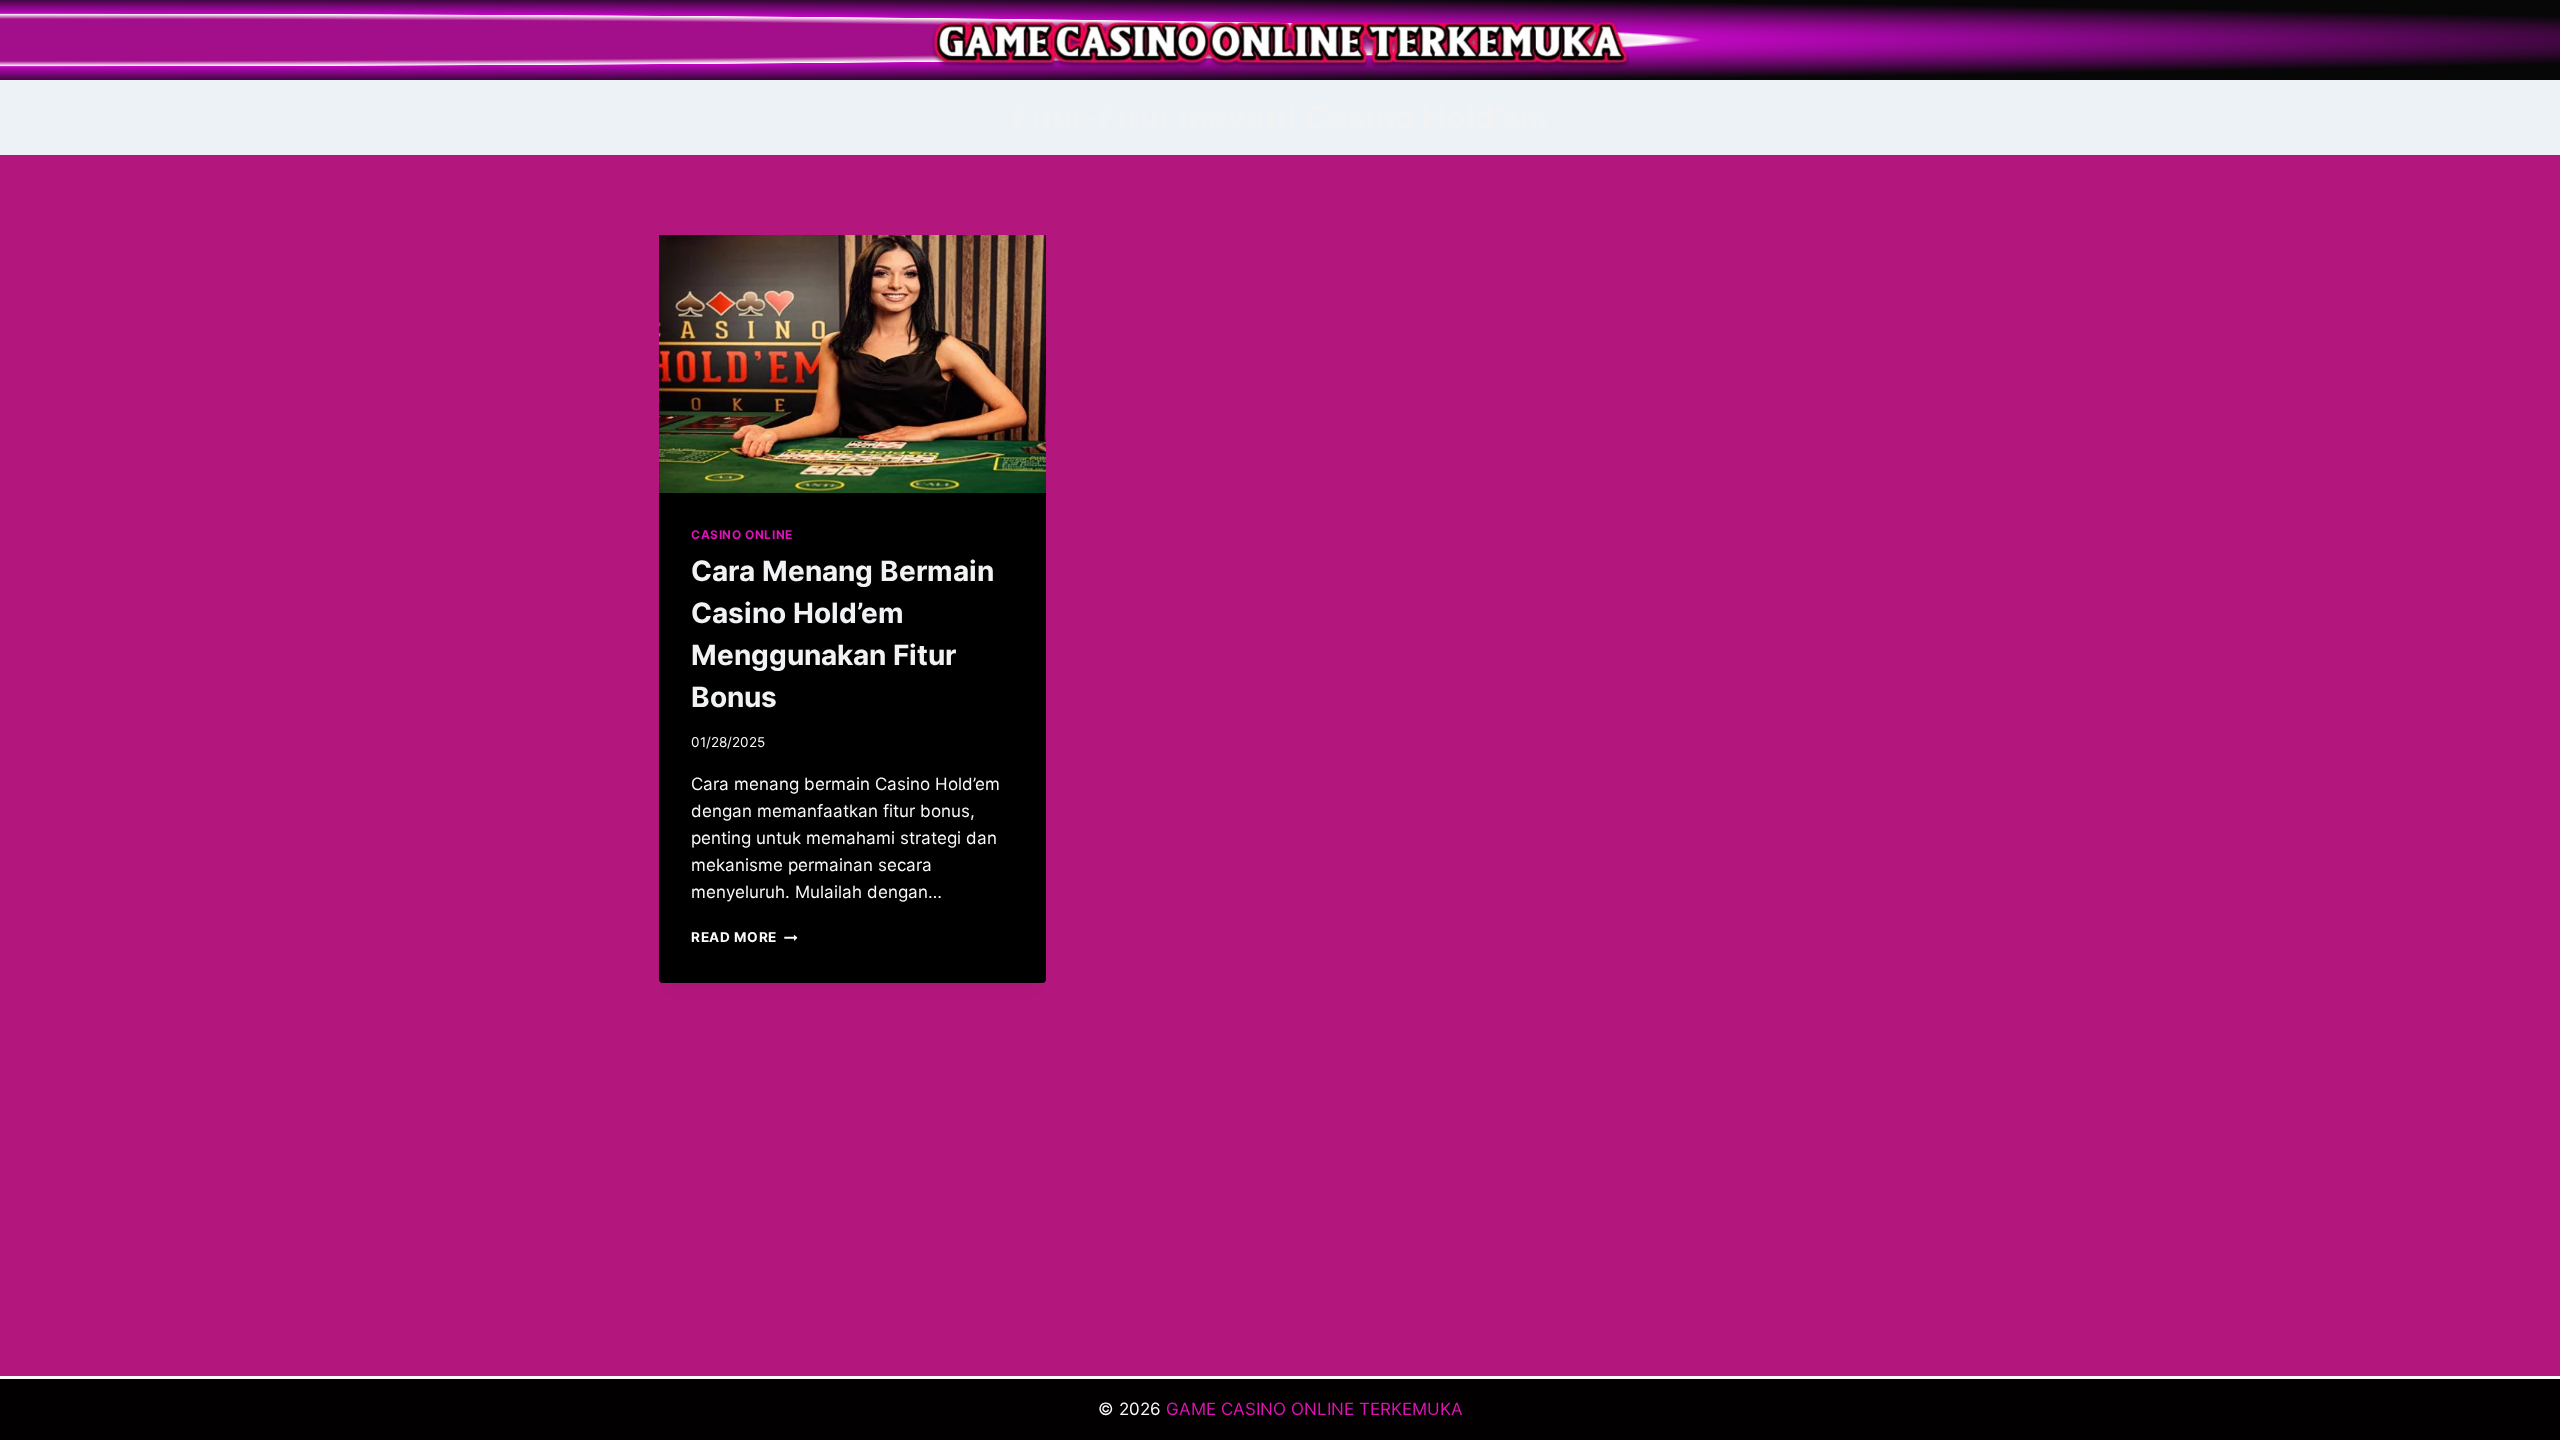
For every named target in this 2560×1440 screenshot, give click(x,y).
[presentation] (852, 364)
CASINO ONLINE (742, 534)
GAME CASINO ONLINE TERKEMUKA (1314, 1409)
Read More (744, 937)
